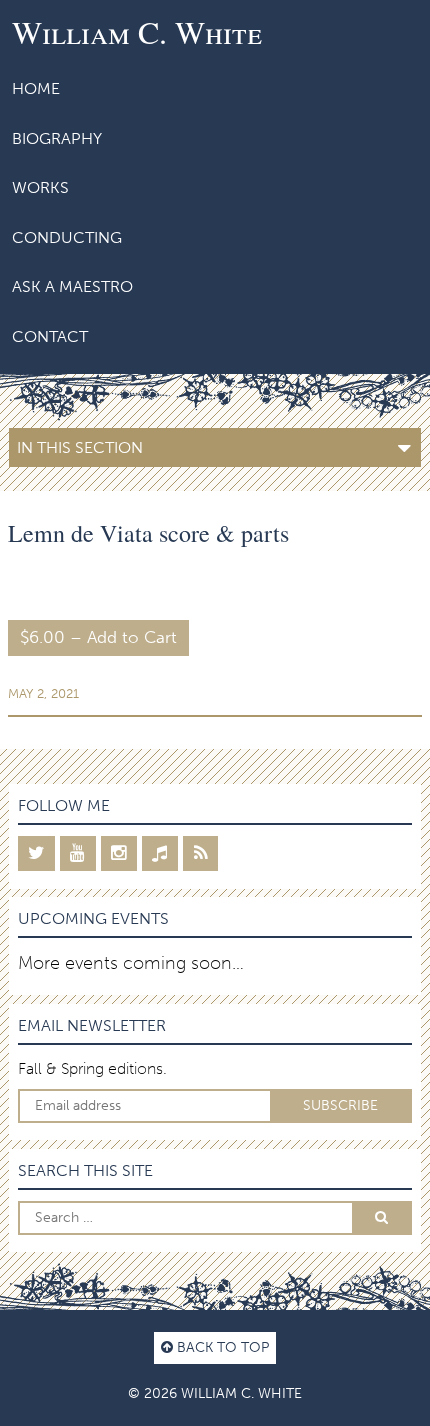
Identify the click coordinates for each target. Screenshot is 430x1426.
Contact (50, 336)
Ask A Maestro (72, 286)
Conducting (67, 237)
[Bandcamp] (160, 853)
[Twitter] (36, 853)
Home (36, 88)
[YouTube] (78, 853)
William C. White (137, 31)
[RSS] (200, 853)
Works (40, 187)
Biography (57, 138)
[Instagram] (119, 853)
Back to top (221, 1347)
